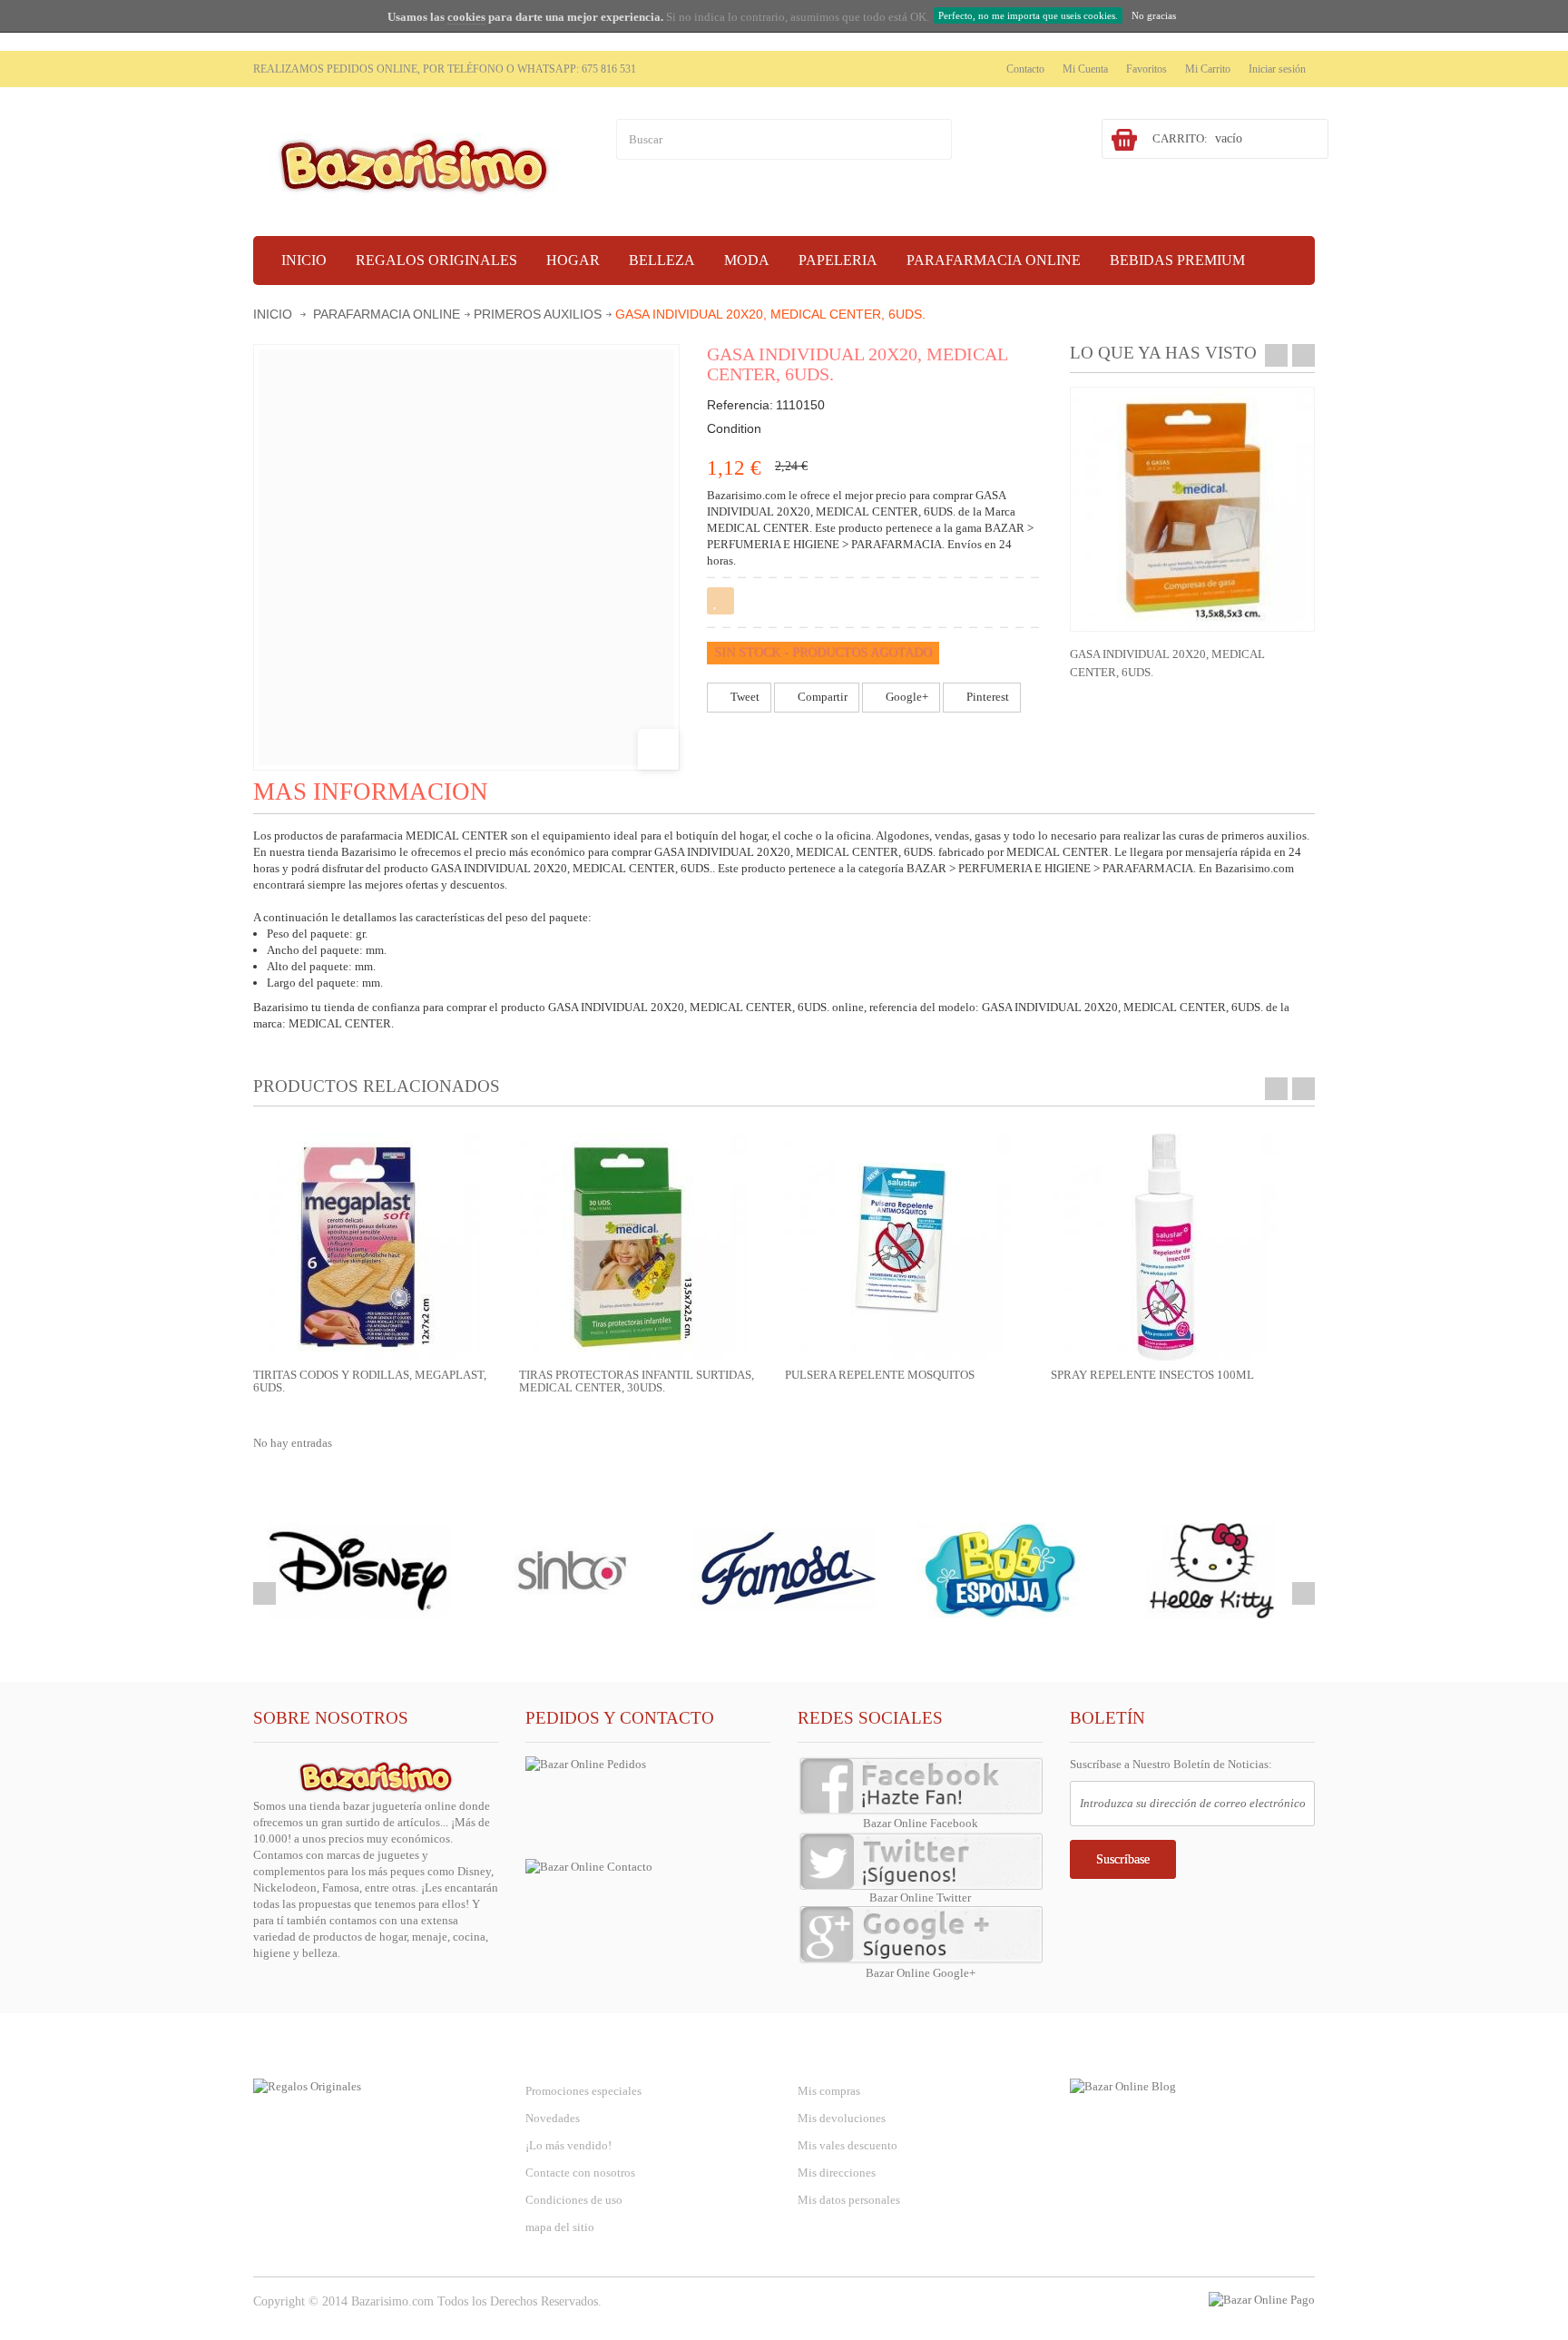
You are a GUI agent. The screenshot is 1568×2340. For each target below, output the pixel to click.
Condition (734, 428)
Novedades (553, 2118)
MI (845, 2054)
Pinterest (986, 697)
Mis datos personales (849, 2200)
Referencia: (740, 405)
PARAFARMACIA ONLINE (387, 314)
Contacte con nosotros (580, 2173)
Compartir (821, 697)
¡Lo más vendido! (568, 2145)
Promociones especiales (583, 2091)
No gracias (1154, 15)
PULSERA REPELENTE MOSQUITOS (880, 1375)
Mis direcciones (837, 2173)
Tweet (744, 697)
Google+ (906, 697)
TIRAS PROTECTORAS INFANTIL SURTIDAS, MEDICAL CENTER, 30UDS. (637, 1381)
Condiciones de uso (574, 2200)
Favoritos (1147, 69)
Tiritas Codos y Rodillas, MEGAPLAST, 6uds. (370, 1381)
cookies (466, 17)
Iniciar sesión (1277, 69)
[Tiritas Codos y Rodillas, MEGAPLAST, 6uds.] (367, 1246)
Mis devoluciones (842, 2118)
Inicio (273, 314)
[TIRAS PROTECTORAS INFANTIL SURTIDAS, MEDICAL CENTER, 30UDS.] (632, 1246)
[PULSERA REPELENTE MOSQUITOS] (898, 1246)
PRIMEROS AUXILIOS (538, 314)
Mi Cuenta (1085, 69)
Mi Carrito (1208, 69)
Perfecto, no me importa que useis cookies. (1028, 15)
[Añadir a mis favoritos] (720, 601)
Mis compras (829, 2091)
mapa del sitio (560, 2227)
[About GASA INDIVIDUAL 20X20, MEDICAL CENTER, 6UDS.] (1192, 509)
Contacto (1025, 69)
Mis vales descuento (848, 2145)
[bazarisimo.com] (421, 164)
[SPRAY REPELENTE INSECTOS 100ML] (1164, 1246)
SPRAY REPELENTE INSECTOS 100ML (1152, 1375)
